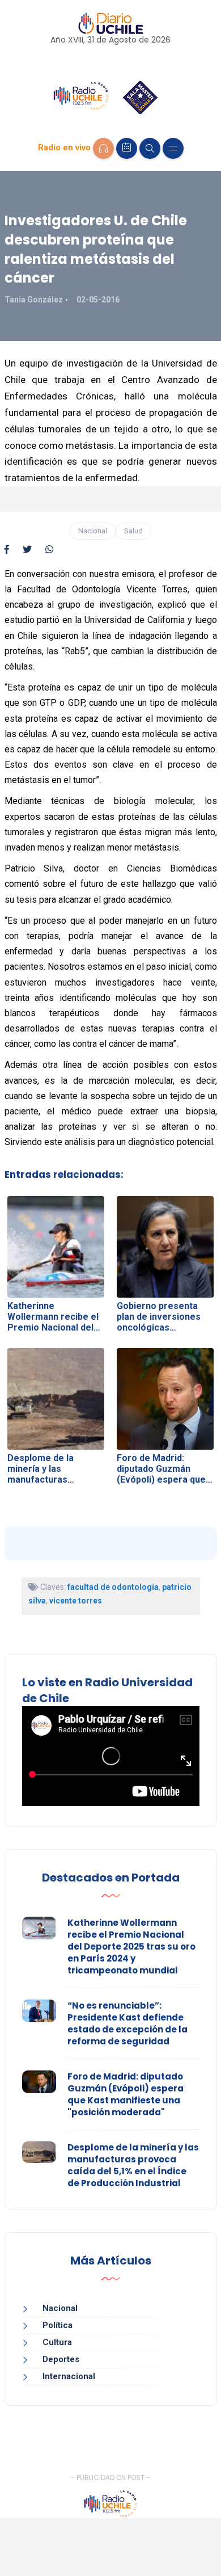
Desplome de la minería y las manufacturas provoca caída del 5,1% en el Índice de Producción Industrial (133, 2165)
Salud (133, 531)
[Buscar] (150, 148)
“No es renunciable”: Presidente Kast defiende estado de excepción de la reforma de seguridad (127, 2023)
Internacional (69, 2376)
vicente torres (76, 1601)
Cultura (57, 2342)
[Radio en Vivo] (103, 148)
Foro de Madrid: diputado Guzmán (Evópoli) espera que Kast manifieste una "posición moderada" (126, 2094)
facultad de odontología (113, 1587)
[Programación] (127, 148)
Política (58, 2325)
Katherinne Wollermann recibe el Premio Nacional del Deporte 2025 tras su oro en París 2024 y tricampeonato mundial (131, 1946)
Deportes (61, 2359)
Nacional (93, 531)
